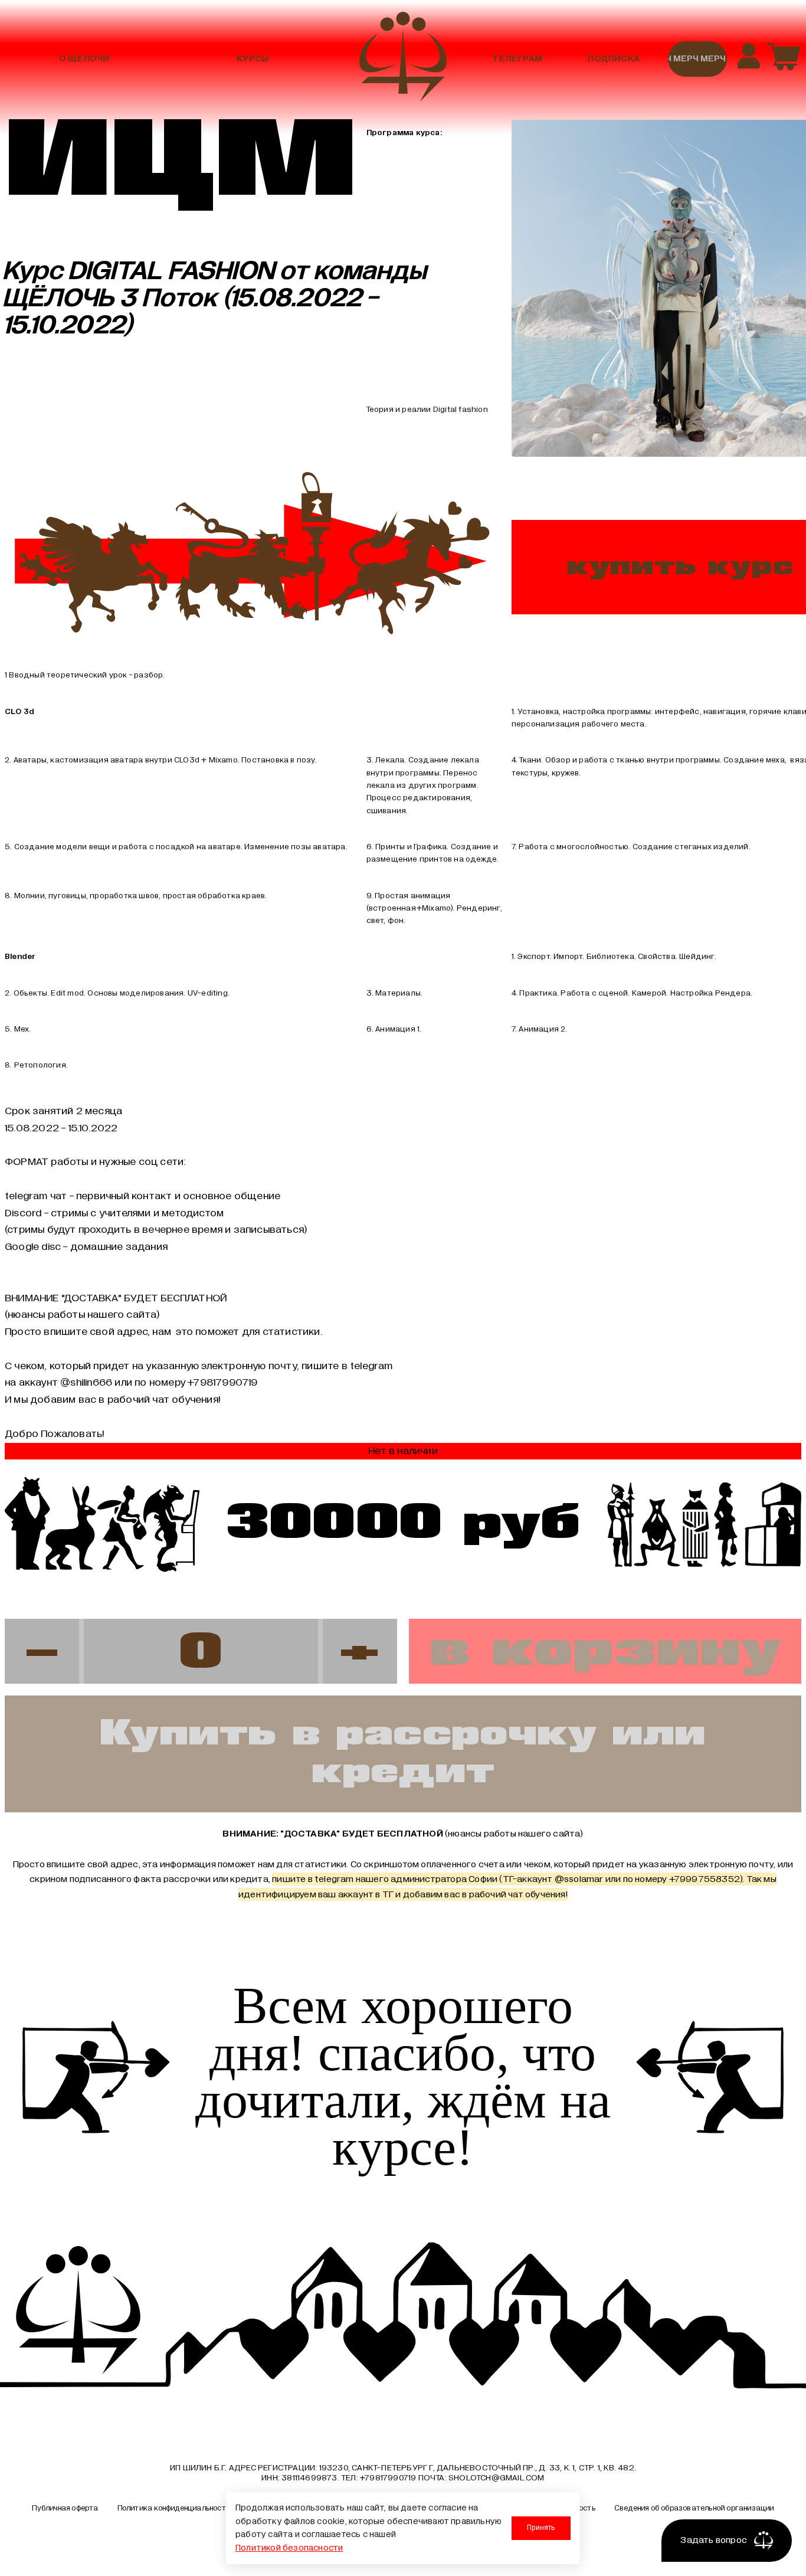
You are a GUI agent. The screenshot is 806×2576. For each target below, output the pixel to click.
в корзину (605, 1651)
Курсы (253, 59)
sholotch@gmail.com (497, 2478)
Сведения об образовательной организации (694, 2508)
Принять (541, 2528)
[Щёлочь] (403, 59)
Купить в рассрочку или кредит (403, 1754)
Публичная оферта (65, 2508)
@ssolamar (579, 1879)
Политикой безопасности (289, 2548)
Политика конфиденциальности (174, 2508)
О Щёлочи (84, 59)
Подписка (614, 59)
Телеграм (517, 59)
